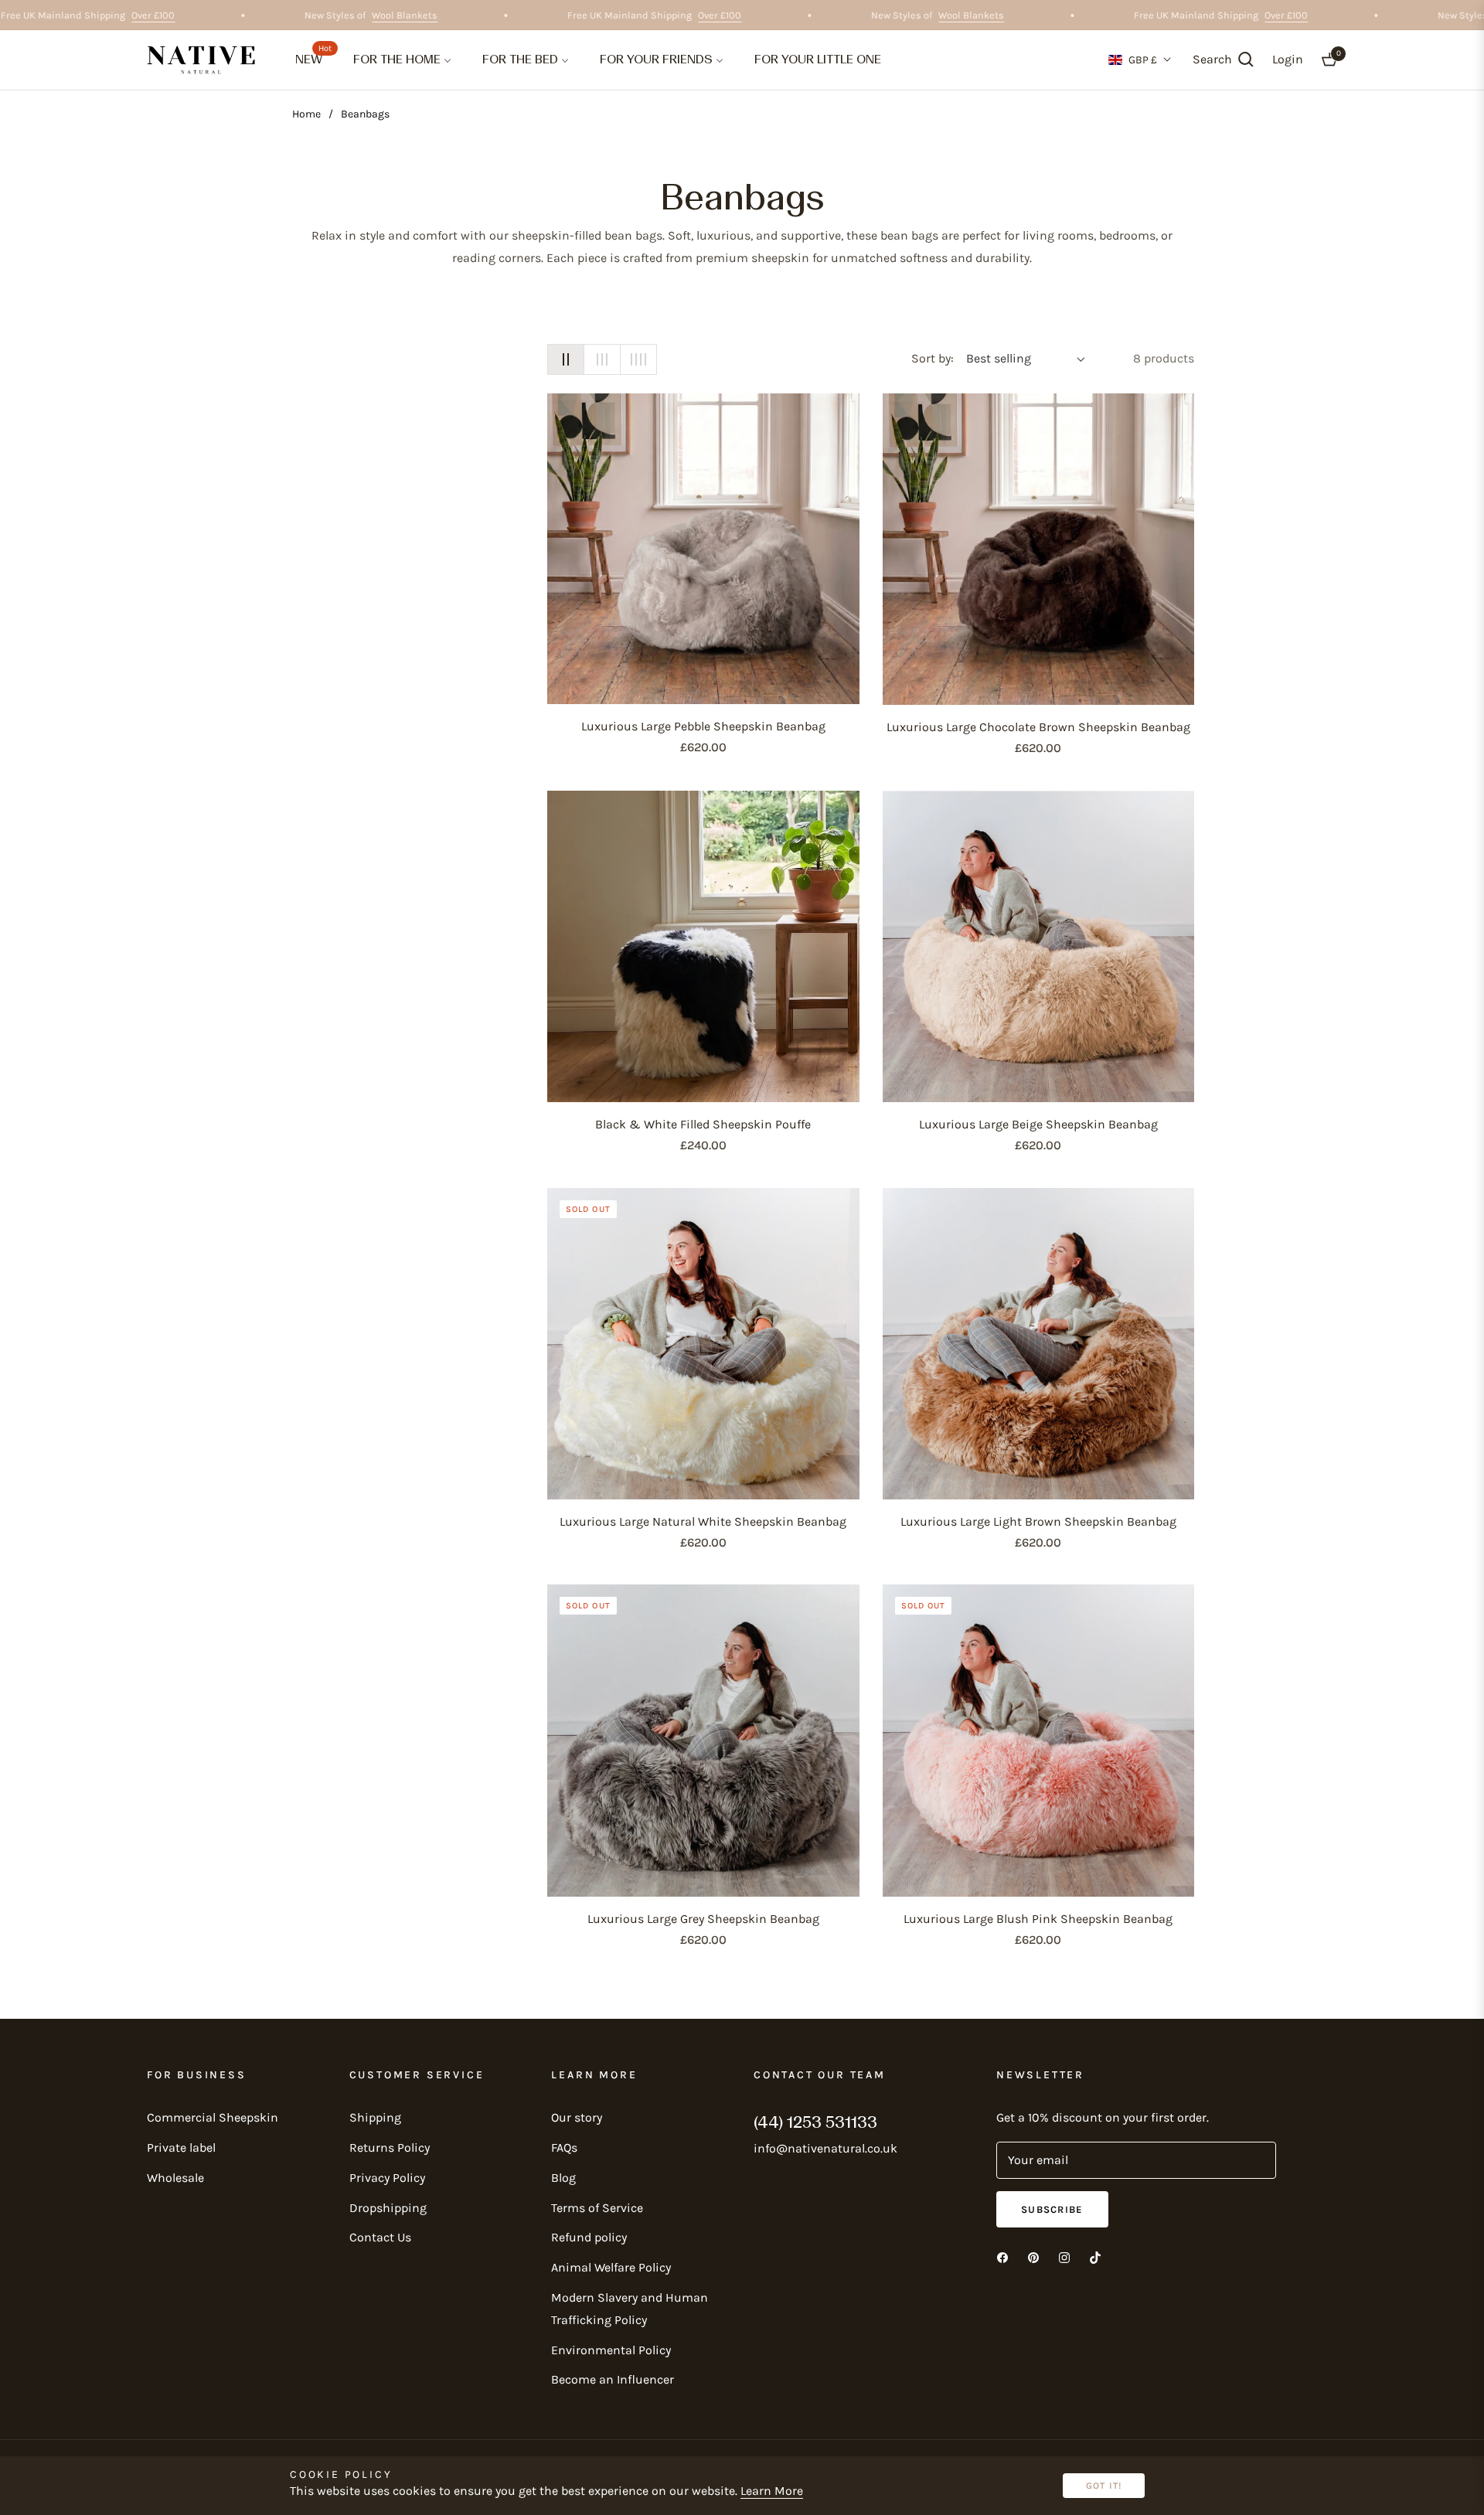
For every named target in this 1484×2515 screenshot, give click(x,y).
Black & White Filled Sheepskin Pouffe (703, 1124)
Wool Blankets (433, 15)
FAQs (564, 2147)
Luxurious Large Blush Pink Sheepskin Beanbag (1038, 1919)
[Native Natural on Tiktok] (1095, 2257)
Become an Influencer (613, 2379)
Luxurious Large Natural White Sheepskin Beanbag (703, 1521)
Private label (181, 2147)
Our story (577, 2117)
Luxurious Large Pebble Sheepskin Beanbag (703, 726)
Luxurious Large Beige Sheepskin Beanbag (1038, 1124)
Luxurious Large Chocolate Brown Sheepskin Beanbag (1038, 727)
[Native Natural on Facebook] (1002, 2257)
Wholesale (175, 2178)
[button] (1223, 60)
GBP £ (1143, 60)
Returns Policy (390, 2147)
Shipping (375, 2117)
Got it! (1104, 2486)
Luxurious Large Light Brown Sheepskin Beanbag (1038, 1521)
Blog (563, 2178)
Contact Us (380, 2237)
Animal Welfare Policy (611, 2267)
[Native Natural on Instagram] (1064, 2257)
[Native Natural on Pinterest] (1033, 2257)
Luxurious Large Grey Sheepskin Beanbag (703, 1919)
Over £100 (182, 15)
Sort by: (933, 358)
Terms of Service (597, 2208)
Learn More (772, 2491)
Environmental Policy (611, 2350)
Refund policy (589, 2237)
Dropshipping (388, 2208)
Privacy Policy (387, 2178)
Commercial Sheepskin (213, 2117)
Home (306, 114)
